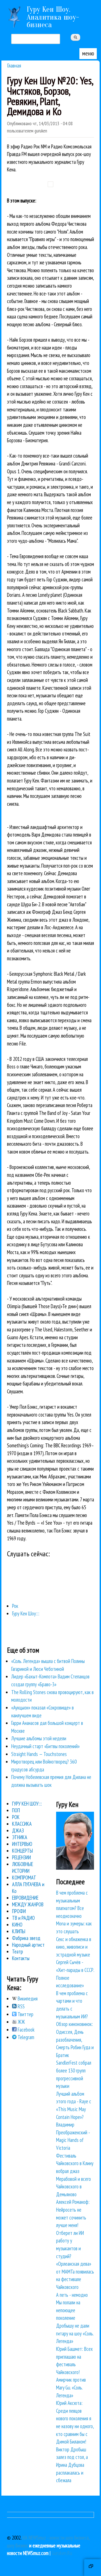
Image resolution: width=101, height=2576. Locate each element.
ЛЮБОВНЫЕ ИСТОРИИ (23, 1867)
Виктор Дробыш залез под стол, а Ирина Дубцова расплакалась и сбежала (72, 2465)
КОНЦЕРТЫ (22, 1851)
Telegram (25, 2037)
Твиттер (25, 2014)
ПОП (16, 1810)
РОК (16, 1817)
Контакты (21, 1958)
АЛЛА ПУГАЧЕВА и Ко (28, 1888)
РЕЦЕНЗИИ (21, 1857)
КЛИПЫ (19, 1931)
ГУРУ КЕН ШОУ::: (27, 1804)
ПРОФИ (19, 1911)
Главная (14, 65)
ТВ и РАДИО (23, 1918)
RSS (21, 2006)
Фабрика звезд (26, 1938)
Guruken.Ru (62, 2553)
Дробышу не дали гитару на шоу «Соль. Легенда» (75, 2333)
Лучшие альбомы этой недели (39, 1738)
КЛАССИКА (22, 1824)
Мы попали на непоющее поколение (68, 2310)
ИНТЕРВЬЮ (22, 1844)
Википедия (27, 1999)
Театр (18, 1951)
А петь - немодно (72, 2295)
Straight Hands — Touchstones (39, 1754)
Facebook (26, 2030)
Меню (88, 53)
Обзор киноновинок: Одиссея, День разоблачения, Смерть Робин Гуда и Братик (75, 2039)
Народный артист (28, 1945)
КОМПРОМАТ (24, 1878)
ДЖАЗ (18, 1830)
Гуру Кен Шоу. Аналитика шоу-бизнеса (53, 17)
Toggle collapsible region (93, 2568)
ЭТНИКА (20, 1837)
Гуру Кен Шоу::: (26, 1613)
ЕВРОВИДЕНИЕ (25, 1898)
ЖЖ (21, 2022)
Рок (15, 1606)
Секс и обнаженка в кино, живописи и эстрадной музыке (74, 1947)
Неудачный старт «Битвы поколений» (45, 1746)
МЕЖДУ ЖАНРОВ (28, 1904)
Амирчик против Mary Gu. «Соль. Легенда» (71, 2387)
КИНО (17, 1925)
